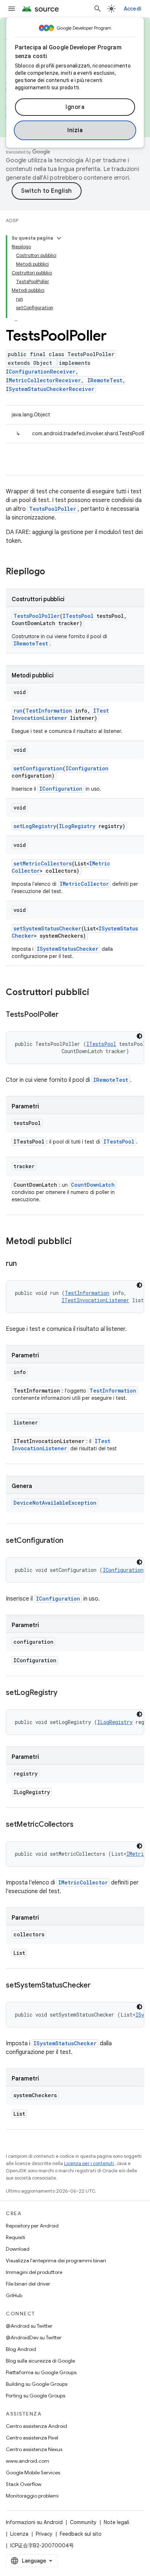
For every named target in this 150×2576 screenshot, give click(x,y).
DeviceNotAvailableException (55, 1503)
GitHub (14, 2295)
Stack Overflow (24, 2484)
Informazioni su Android (34, 2522)
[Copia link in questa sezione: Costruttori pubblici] (96, 993)
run (18, 711)
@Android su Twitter (29, 2326)
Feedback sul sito (81, 2534)
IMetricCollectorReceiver (43, 380)
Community (83, 2522)
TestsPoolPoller (53, 509)
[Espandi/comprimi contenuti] (59, 238)
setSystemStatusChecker (47, 928)
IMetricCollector (84, 884)
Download (18, 2249)
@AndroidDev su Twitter (34, 2337)
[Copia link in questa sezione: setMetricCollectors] (80, 1825)
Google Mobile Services (33, 2473)
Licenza (19, 2534)
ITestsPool (78, 616)
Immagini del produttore (34, 2272)
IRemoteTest (105, 380)
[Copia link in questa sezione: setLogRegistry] (65, 1693)
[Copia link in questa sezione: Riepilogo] (52, 572)
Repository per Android (32, 2226)
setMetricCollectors (43, 863)
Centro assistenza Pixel (32, 2438)
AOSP (12, 221)
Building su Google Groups (37, 2384)
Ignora (75, 107)
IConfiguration (87, 768)
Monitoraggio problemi (32, 2496)
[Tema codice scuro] (139, 1036)
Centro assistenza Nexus (34, 2449)
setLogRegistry (35, 826)
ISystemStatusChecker (68, 949)
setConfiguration (38, 768)
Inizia (75, 130)
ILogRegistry (77, 826)
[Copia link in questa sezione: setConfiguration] (71, 1541)
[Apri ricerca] (98, 9)
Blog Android (21, 2349)
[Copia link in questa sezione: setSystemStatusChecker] (98, 1986)
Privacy (44, 2534)
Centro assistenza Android (36, 2426)
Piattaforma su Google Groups (41, 2372)
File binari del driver (28, 2284)
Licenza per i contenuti (89, 2163)
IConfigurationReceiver (41, 372)
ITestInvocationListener (60, 714)
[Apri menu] (12, 9)
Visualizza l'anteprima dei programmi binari (56, 2261)
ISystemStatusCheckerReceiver (50, 389)
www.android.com (27, 2461)
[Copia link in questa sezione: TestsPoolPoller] (66, 1015)
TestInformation (49, 711)
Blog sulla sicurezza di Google (40, 2361)
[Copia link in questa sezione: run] (24, 1264)
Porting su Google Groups (35, 2396)
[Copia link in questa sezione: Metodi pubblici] (79, 1242)
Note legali (117, 2522)
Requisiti (15, 2237)
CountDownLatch (93, 1185)
